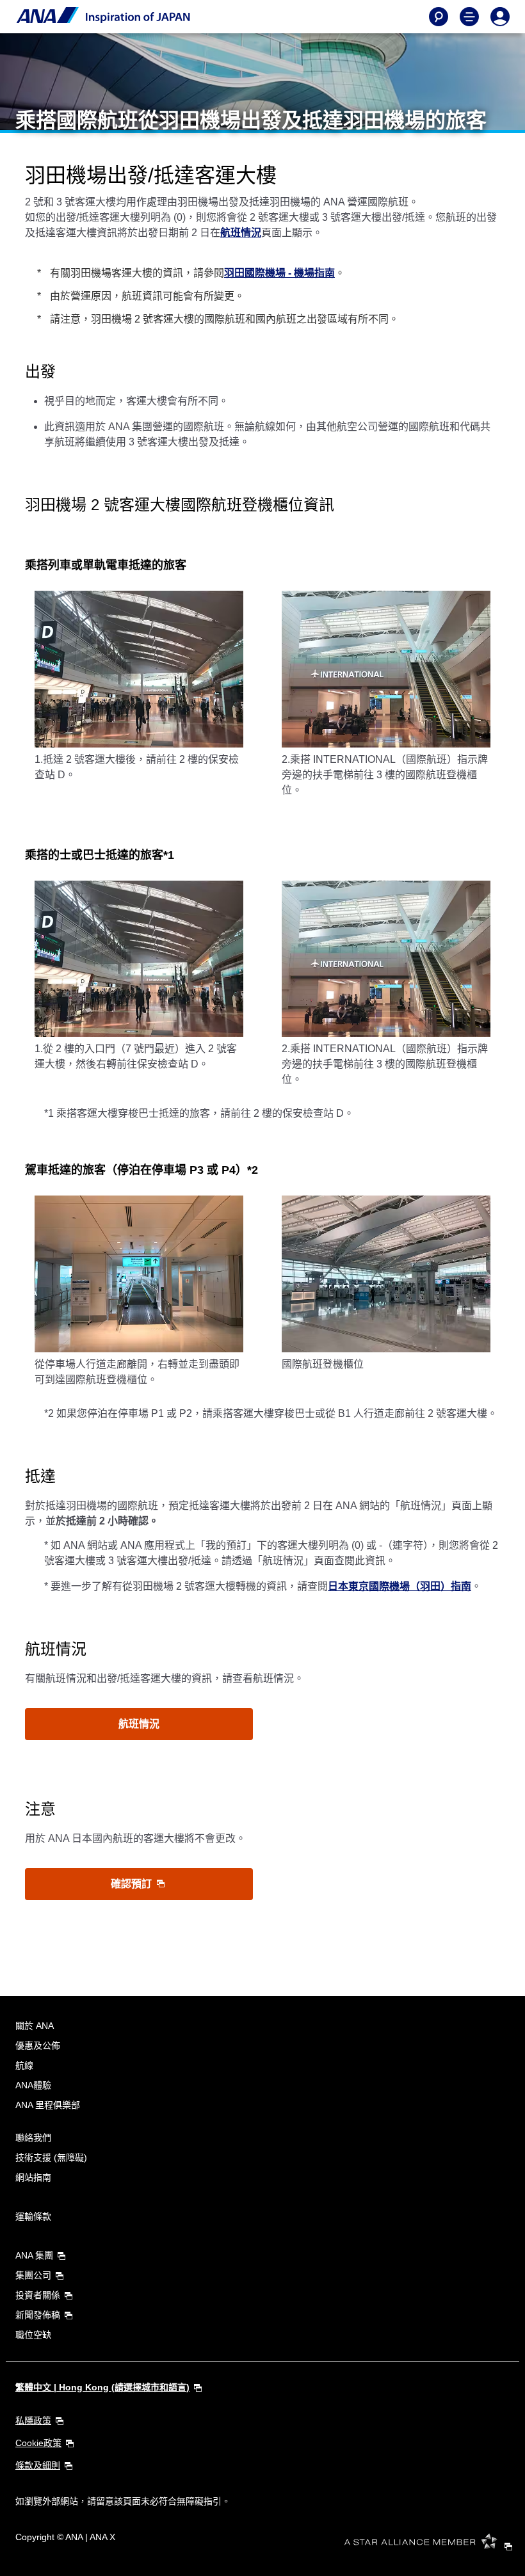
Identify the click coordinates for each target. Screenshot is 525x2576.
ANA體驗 (33, 2085)
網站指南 (33, 2177)
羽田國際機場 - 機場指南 (279, 273)
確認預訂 (133, 1884)
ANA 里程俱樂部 (48, 2105)
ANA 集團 (34, 2255)
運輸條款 (33, 2216)
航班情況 (241, 233)
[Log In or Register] (500, 17)
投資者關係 (38, 2295)
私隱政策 (33, 2420)
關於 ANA (35, 2026)
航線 (24, 2065)
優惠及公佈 (38, 2045)
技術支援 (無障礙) (51, 2157)
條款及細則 (38, 2465)
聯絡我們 (33, 2138)
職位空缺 (33, 2335)
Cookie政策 (38, 2443)
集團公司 (33, 2275)
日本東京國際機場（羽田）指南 (400, 1586)
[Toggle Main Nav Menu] (469, 17)
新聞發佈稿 (38, 2315)
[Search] (439, 17)
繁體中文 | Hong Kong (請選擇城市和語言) (102, 2387)
